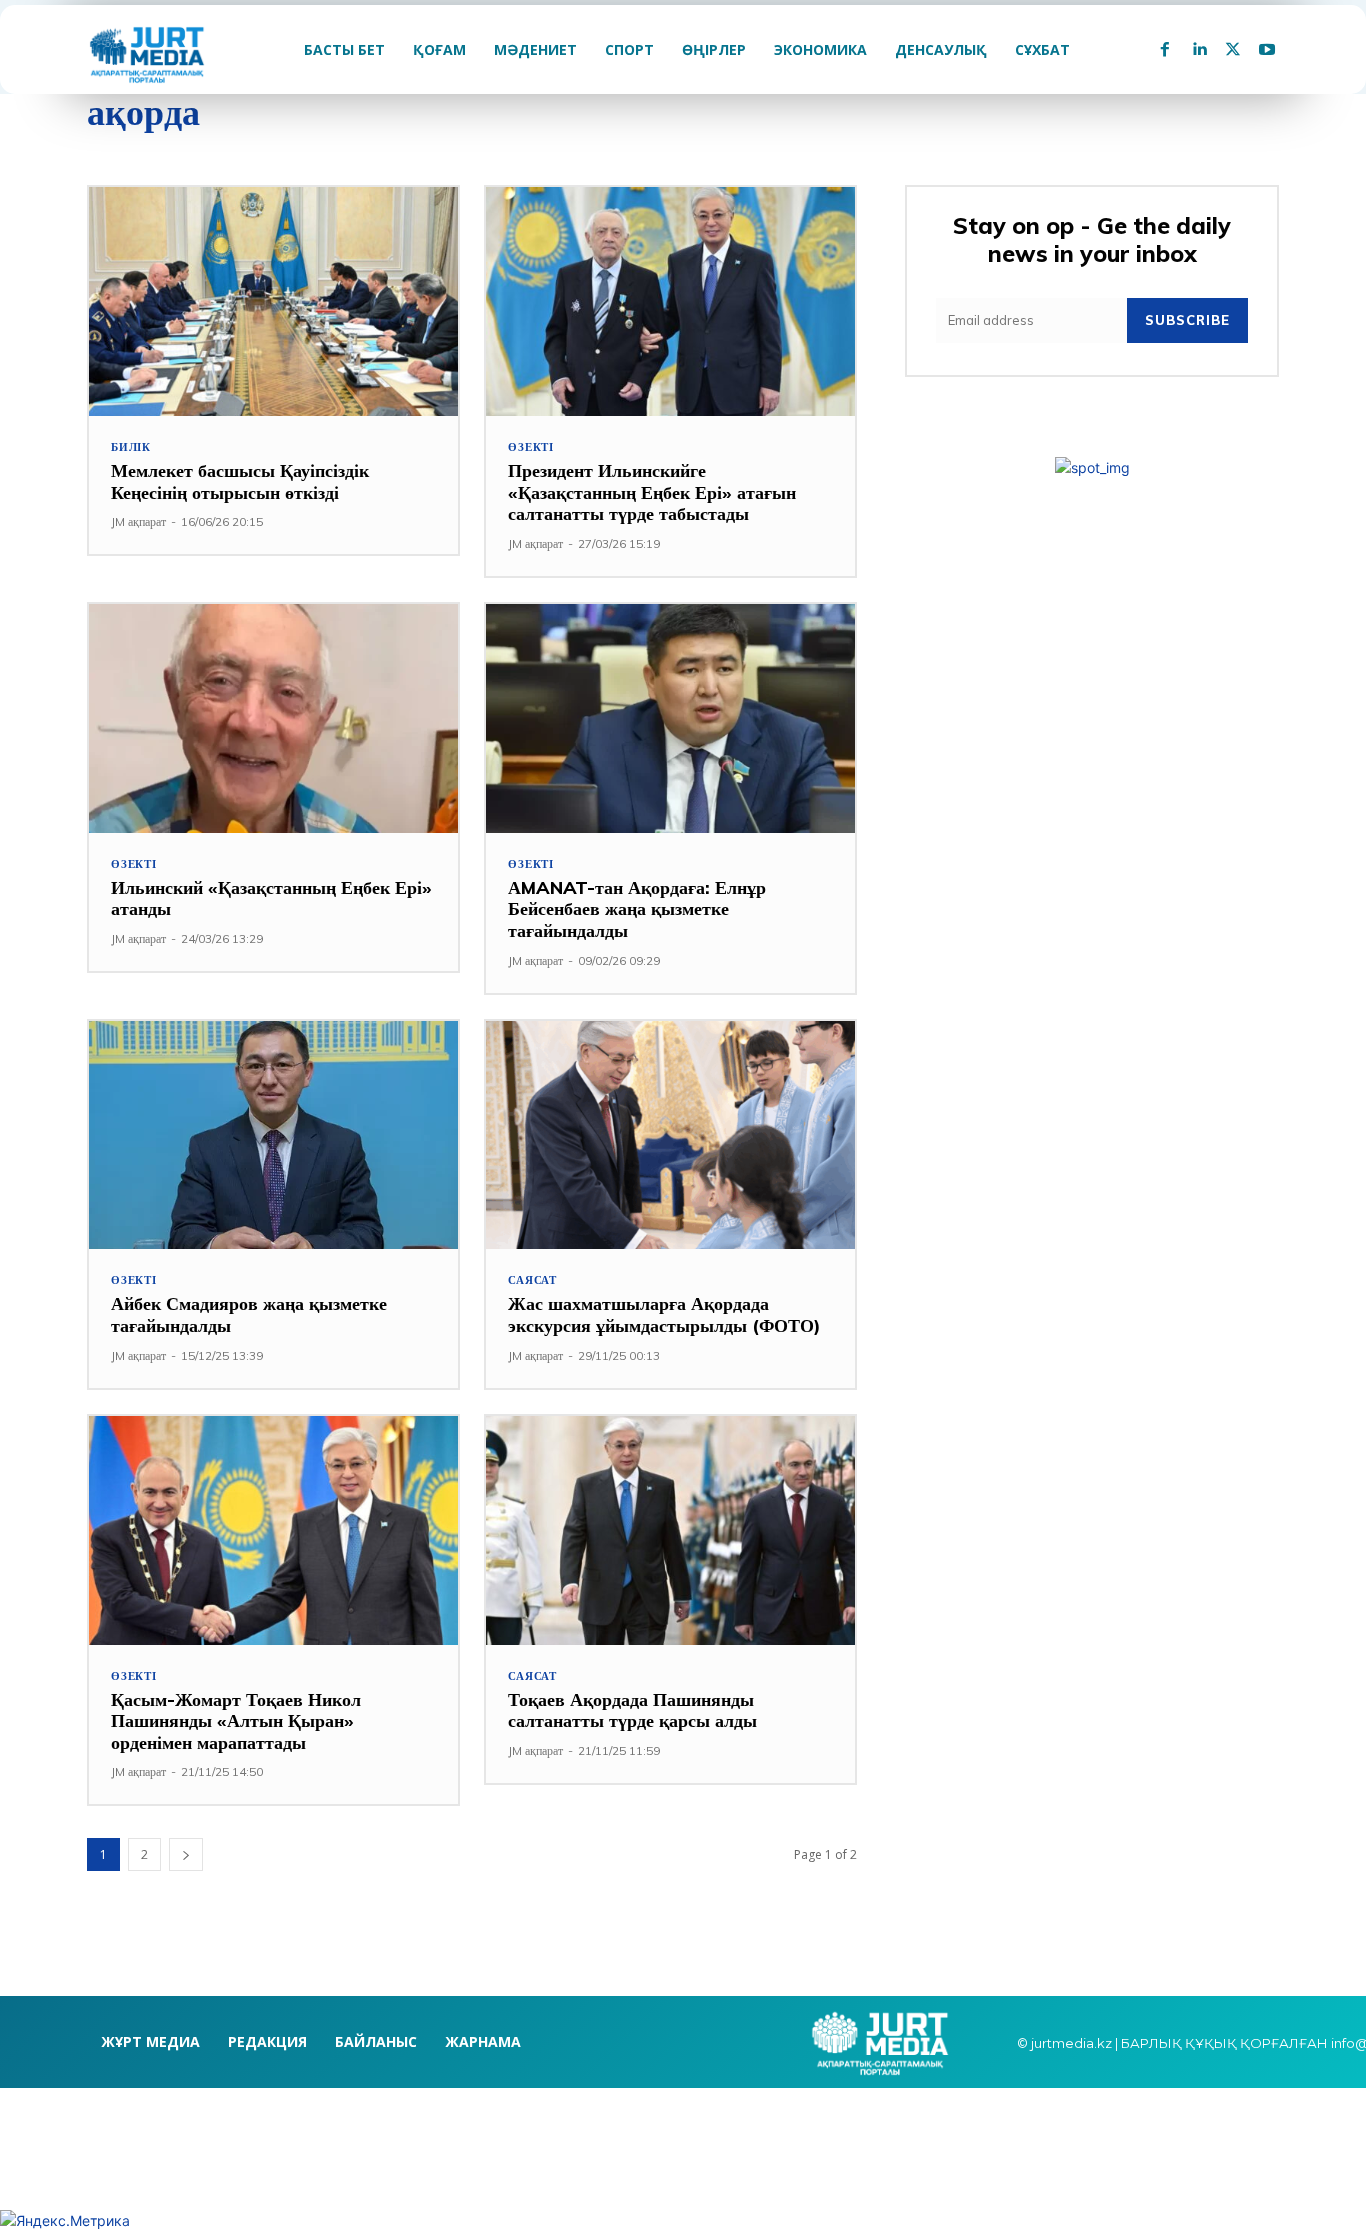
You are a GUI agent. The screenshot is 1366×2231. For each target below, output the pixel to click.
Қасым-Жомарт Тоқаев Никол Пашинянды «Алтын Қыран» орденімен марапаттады (236, 1721)
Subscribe (1187, 320)
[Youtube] (1267, 50)
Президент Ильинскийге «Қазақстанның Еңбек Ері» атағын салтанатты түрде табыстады (652, 492)
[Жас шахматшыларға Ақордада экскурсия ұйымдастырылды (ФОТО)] (670, 1135)
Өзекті (531, 447)
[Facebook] (1165, 50)
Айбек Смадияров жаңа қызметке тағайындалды (249, 1314)
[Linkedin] (1199, 50)
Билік (131, 447)
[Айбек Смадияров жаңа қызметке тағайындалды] (273, 1135)
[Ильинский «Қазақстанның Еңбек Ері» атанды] (273, 718)
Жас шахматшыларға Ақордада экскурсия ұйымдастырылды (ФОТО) (664, 1314)
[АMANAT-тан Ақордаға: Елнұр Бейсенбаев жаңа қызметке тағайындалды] (670, 718)
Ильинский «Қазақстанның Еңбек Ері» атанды (271, 898)
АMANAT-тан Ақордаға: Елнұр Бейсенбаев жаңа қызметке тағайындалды (637, 909)
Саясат (532, 1280)
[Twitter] (1233, 50)
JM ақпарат (138, 521)
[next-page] (186, 1854)
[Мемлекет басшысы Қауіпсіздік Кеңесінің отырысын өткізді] (273, 301)
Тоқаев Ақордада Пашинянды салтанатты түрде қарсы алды (632, 1710)
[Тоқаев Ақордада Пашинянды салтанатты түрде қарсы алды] (670, 1530)
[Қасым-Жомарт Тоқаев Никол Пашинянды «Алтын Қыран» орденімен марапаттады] (273, 1530)
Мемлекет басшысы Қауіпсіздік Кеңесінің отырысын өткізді (240, 481)
